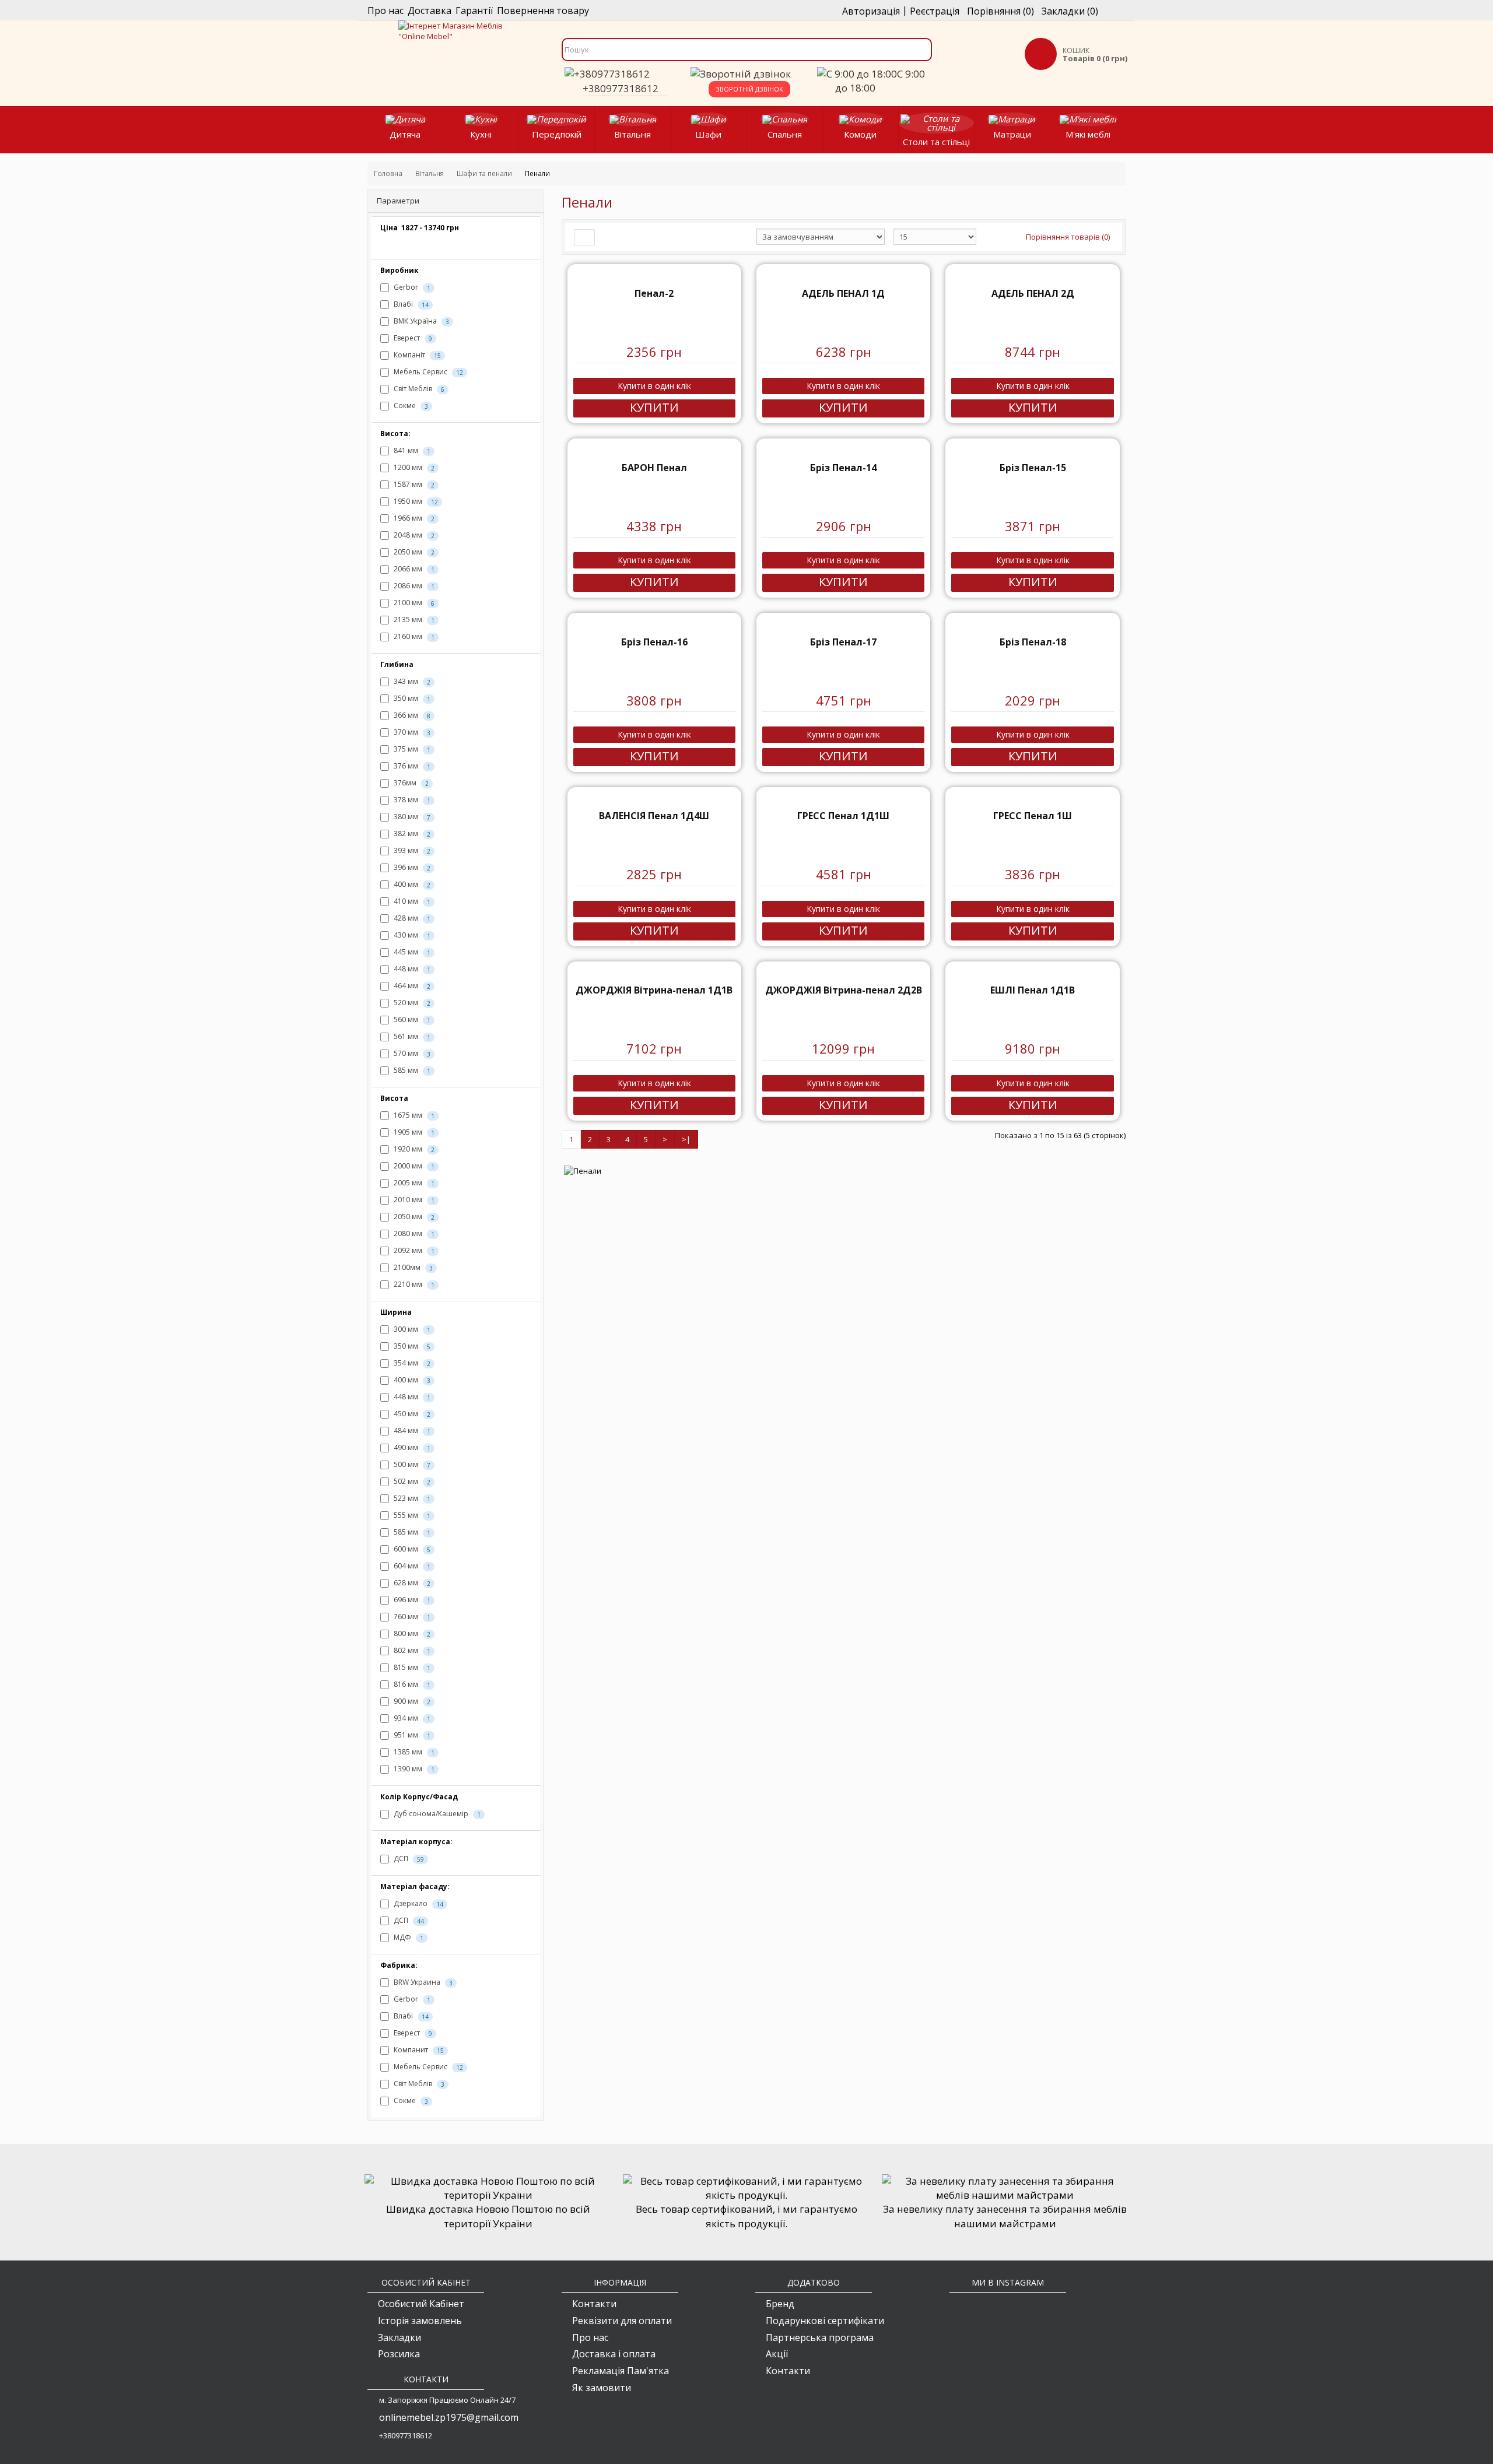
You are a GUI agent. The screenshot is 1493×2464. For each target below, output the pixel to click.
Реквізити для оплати (622, 2321)
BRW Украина (422, 1982)
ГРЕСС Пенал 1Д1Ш (843, 816)
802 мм (411, 1650)
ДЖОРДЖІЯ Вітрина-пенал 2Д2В (844, 990)
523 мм (411, 1498)
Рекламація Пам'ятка (621, 2371)
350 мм (411, 698)
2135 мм (413, 619)
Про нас (385, 10)
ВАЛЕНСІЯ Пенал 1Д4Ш (654, 816)
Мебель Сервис (427, 372)
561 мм (411, 1036)
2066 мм (413, 569)
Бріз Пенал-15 (1033, 468)
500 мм (411, 1464)
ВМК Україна (420, 321)
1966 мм (413, 518)
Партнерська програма (820, 2337)
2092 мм (413, 1250)
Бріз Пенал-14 (843, 468)
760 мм (411, 1617)
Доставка (430, 10)
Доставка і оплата (614, 2354)
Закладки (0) (1070, 11)
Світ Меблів (418, 389)
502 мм (411, 1481)
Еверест (412, 338)
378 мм (411, 800)
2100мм (412, 1267)
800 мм (411, 1633)
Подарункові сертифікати (825, 2321)
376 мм (411, 766)
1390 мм (413, 1769)
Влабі (410, 304)
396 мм (411, 867)
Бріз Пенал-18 (1033, 642)
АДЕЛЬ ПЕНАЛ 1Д (843, 293)
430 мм (411, 935)
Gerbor (411, 287)
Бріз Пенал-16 (654, 642)
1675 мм (413, 1115)
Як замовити (602, 2388)
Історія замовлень (420, 2321)
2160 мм (413, 636)
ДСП (408, 1858)
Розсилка (399, 2354)
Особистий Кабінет (421, 2304)
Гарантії (474, 10)
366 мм (411, 715)
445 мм (411, 952)
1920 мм (413, 1149)
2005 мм (413, 1183)
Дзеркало (418, 1903)
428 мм (411, 918)
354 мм (411, 1363)
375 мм (411, 749)
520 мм (411, 1003)
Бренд (780, 2304)
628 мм (411, 1583)
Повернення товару (543, 10)
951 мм (411, 1735)
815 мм (411, 1667)
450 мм (411, 1414)
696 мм (411, 1600)
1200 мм (413, 467)
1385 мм (413, 1752)
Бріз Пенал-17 (843, 642)
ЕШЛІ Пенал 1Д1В (1033, 990)
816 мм (411, 1684)
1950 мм (415, 501)
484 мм (411, 1431)
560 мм (411, 1019)
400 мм (411, 884)
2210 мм (413, 1284)
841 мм (411, 450)
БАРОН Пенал (654, 468)
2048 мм (413, 535)
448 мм (411, 969)
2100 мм (413, 603)
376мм (410, 783)
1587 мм (413, 484)
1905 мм (413, 1132)
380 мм (411, 817)
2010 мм (413, 1200)
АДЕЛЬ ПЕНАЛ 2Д (1033, 293)
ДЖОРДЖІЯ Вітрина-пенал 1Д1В (654, 990)
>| (686, 1139)
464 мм (411, 986)
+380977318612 (621, 88)
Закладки (399, 2337)
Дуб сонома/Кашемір (436, 1814)
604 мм (411, 1566)
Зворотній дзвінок (749, 89)
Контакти (594, 2304)
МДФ (408, 1937)
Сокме (410, 406)
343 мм (411, 681)
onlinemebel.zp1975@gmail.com (449, 2417)
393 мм (411, 850)
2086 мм (413, 586)
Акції (777, 2354)
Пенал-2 (654, 293)
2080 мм (413, 1233)
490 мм (411, 1447)
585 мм (411, 1070)
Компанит (418, 2050)
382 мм (411, 833)
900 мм (411, 1701)
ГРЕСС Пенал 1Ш (1033, 816)
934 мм (411, 1718)
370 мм (411, 732)
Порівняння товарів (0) (1068, 237)
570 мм (411, 1053)
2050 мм (413, 552)
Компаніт (416, 355)
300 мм (411, 1329)
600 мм (411, 1549)
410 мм (411, 901)
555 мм (411, 1515)
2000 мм (413, 1166)
